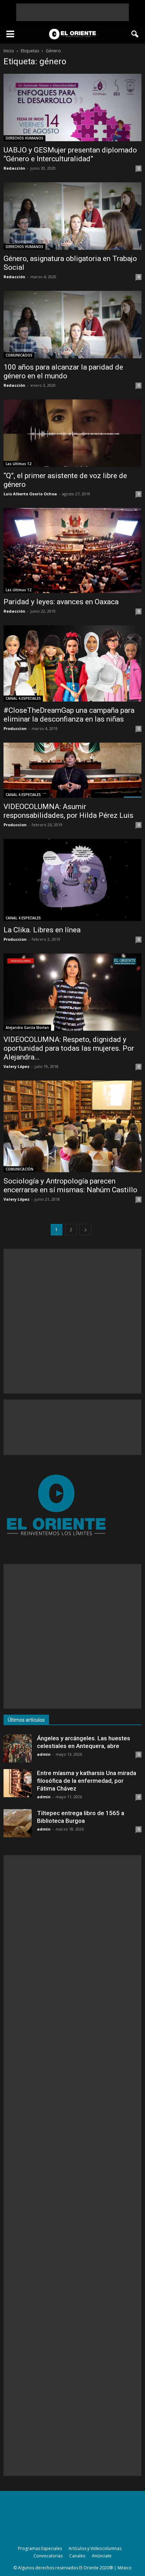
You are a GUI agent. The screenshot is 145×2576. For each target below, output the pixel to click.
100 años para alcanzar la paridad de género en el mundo (63, 371)
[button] (135, 34)
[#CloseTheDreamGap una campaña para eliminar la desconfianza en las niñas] (72, 663)
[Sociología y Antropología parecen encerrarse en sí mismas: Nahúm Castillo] (72, 1126)
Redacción (14, 168)
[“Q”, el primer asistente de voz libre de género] (72, 433)
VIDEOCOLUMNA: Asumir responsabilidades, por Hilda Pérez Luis (68, 811)
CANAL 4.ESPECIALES (23, 698)
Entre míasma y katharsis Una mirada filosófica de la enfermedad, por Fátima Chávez (87, 1781)
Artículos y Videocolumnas (95, 2548)
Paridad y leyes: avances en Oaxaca (61, 602)
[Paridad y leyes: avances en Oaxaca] (72, 550)
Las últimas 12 (18, 464)
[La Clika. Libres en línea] (72, 880)
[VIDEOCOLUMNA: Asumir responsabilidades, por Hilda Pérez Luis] (72, 770)
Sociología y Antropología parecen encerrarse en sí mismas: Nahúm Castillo (70, 1185)
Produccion (15, 728)
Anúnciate (102, 2556)
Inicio (9, 51)
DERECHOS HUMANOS (24, 138)
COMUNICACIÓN (20, 1169)
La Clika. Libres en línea (42, 930)
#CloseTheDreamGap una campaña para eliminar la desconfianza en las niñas (69, 715)
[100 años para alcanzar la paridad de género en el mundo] (72, 325)
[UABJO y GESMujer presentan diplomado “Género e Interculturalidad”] (72, 107)
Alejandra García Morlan (27, 1028)
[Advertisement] (72, 12)
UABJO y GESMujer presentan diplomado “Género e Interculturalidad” (70, 154)
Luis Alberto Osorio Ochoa (30, 494)
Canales (77, 2556)
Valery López (17, 1066)
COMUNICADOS (19, 355)
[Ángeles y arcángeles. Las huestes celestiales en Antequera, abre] (18, 1748)
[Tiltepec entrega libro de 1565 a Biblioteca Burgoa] (18, 1823)
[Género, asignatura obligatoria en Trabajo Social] (72, 216)
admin (44, 1754)
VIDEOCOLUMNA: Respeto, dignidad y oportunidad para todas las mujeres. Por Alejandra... (69, 1048)
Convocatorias (48, 2556)
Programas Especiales (40, 2548)
